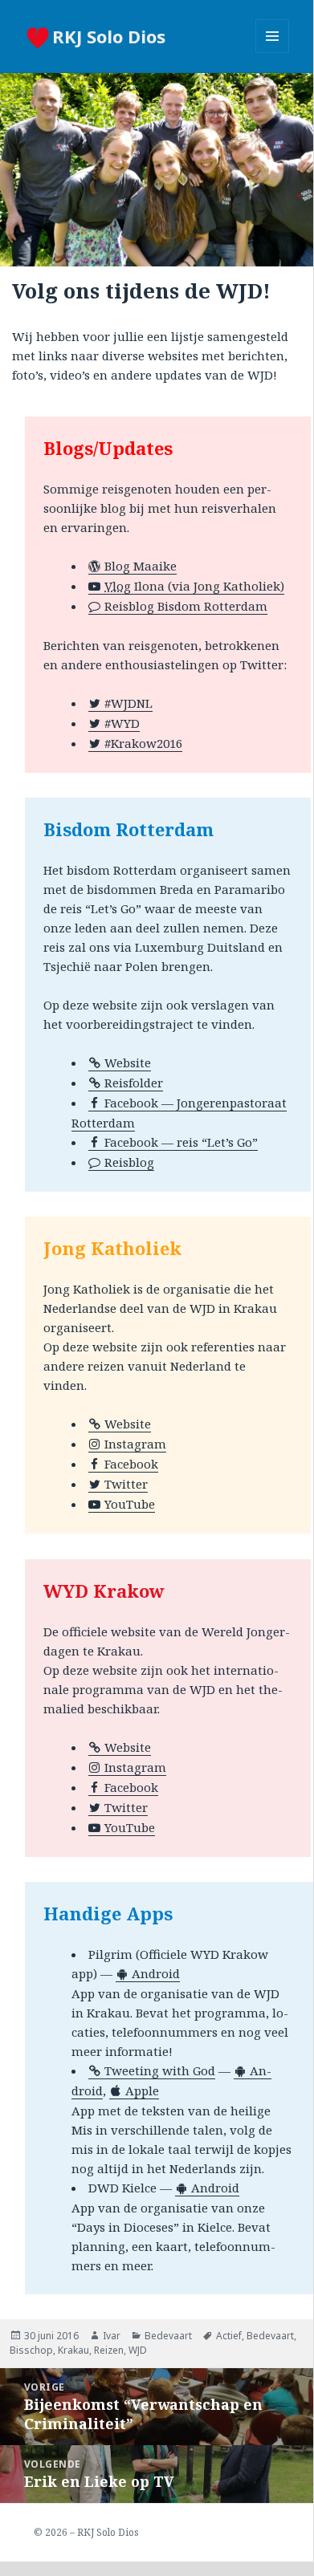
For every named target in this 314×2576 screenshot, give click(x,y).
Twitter (126, 1484)
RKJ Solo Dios (109, 36)
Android (156, 1973)
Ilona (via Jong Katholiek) (194, 586)
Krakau (73, 2350)
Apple (142, 2090)
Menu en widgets (273, 53)
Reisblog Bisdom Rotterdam (186, 606)
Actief (229, 2336)
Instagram (135, 1444)
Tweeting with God (160, 2070)
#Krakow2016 (143, 743)
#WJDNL (128, 703)
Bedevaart (168, 2336)
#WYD (122, 723)
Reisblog (129, 1162)
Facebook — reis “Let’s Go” (181, 1142)
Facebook (131, 1464)
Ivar (112, 2336)
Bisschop (31, 2350)
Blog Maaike (141, 566)
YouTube (130, 1504)
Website (128, 1062)
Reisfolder (134, 1083)
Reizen (109, 2350)
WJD (138, 2350)
